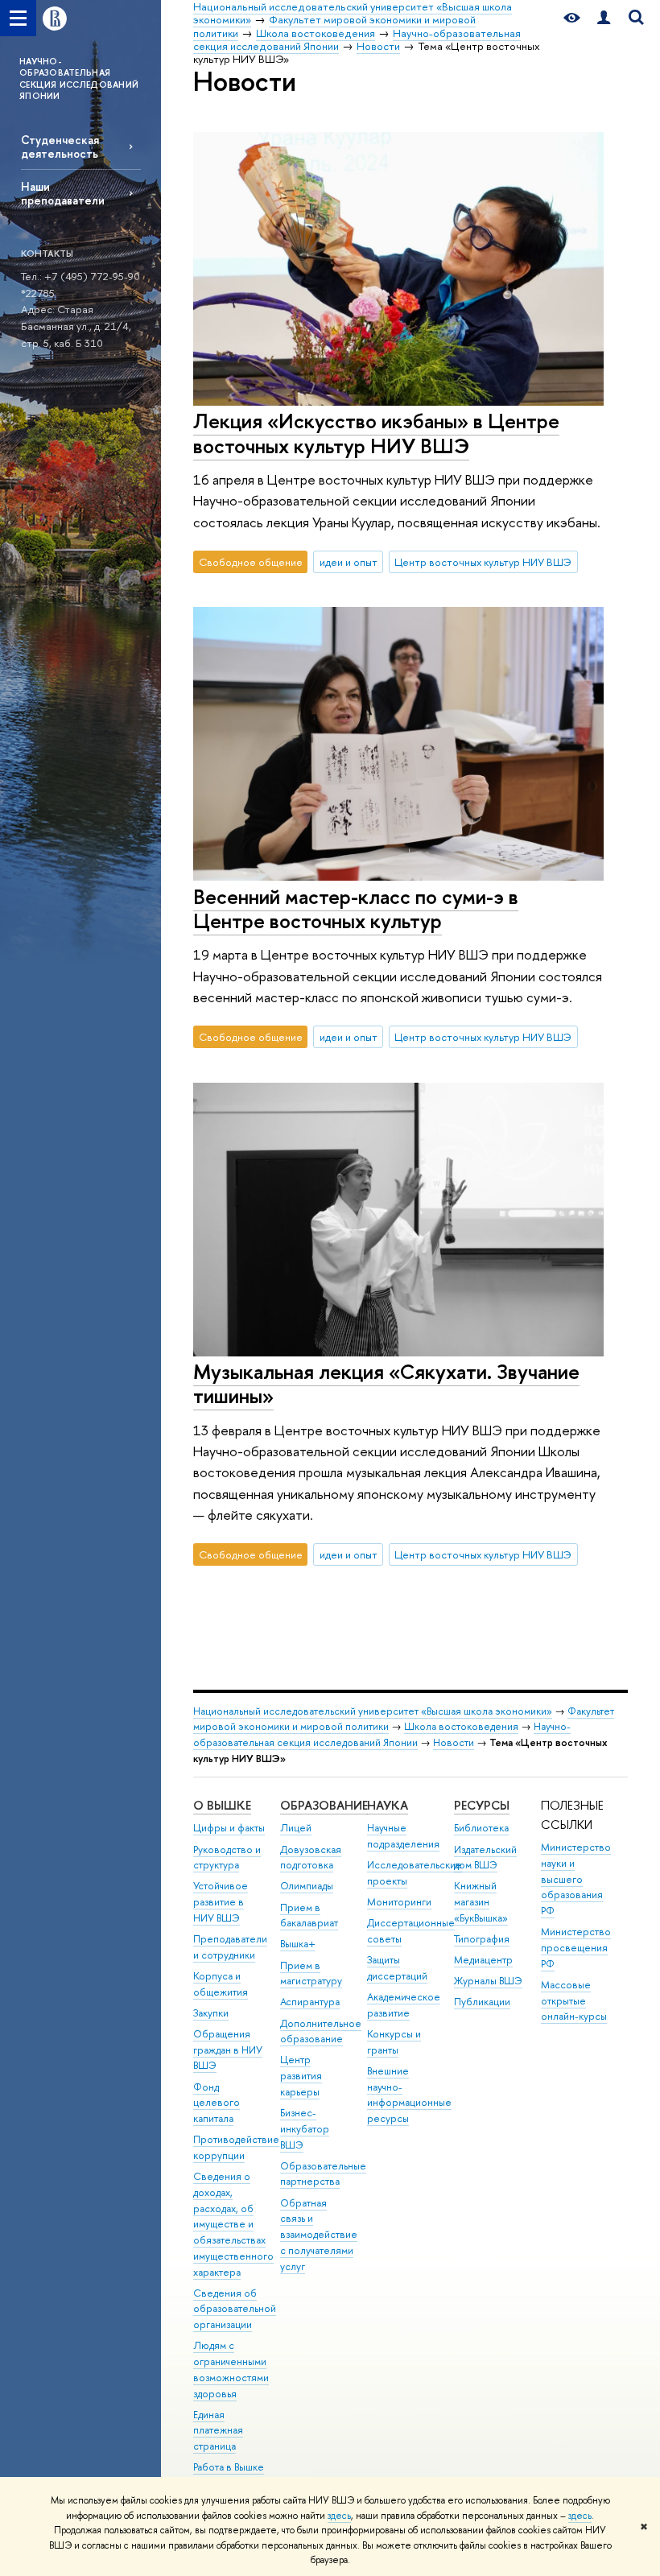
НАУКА (388, 1805)
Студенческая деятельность (60, 147)
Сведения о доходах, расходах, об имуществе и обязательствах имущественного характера (233, 2224)
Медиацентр (483, 1960)
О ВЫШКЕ (222, 1805)
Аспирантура (310, 2002)
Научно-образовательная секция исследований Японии (382, 1734)
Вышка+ (298, 1944)
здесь (339, 2516)
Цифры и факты (229, 1828)
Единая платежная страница (218, 2431)
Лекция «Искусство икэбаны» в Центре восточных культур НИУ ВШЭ (376, 433)
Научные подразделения (403, 1836)
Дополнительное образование (321, 2031)
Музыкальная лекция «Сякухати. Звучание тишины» (386, 1384)
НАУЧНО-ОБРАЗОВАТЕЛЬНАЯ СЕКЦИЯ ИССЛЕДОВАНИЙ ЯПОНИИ (79, 78)
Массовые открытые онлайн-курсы (574, 2001)
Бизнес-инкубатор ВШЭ (305, 2129)
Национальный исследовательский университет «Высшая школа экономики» (373, 1711)
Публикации (482, 2002)
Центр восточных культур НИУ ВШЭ (483, 562)
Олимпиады (307, 1886)
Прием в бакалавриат (309, 1915)
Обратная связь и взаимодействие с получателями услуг (319, 2235)
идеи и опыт (349, 562)
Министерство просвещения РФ (576, 1948)
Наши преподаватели (63, 193)
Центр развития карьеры (301, 2076)
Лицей (296, 1828)
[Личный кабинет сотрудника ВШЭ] (604, 18)
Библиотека (481, 1828)
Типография (482, 1939)
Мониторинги (399, 1902)
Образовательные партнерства (323, 2174)
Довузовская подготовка (311, 1858)
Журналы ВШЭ (488, 1981)
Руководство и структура (227, 1858)
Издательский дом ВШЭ (485, 1858)
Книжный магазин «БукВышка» (481, 1902)
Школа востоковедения (461, 1726)
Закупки (211, 2013)
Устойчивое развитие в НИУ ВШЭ (221, 1902)
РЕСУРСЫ (482, 1805)
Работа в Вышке (229, 2467)
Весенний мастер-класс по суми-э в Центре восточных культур (356, 909)
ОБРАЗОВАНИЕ (324, 1805)
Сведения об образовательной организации (235, 2309)
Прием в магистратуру (311, 1973)
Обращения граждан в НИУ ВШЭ (228, 2050)
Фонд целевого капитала (217, 2103)
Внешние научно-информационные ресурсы (409, 2095)
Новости (454, 1742)
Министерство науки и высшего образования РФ (576, 1879)
